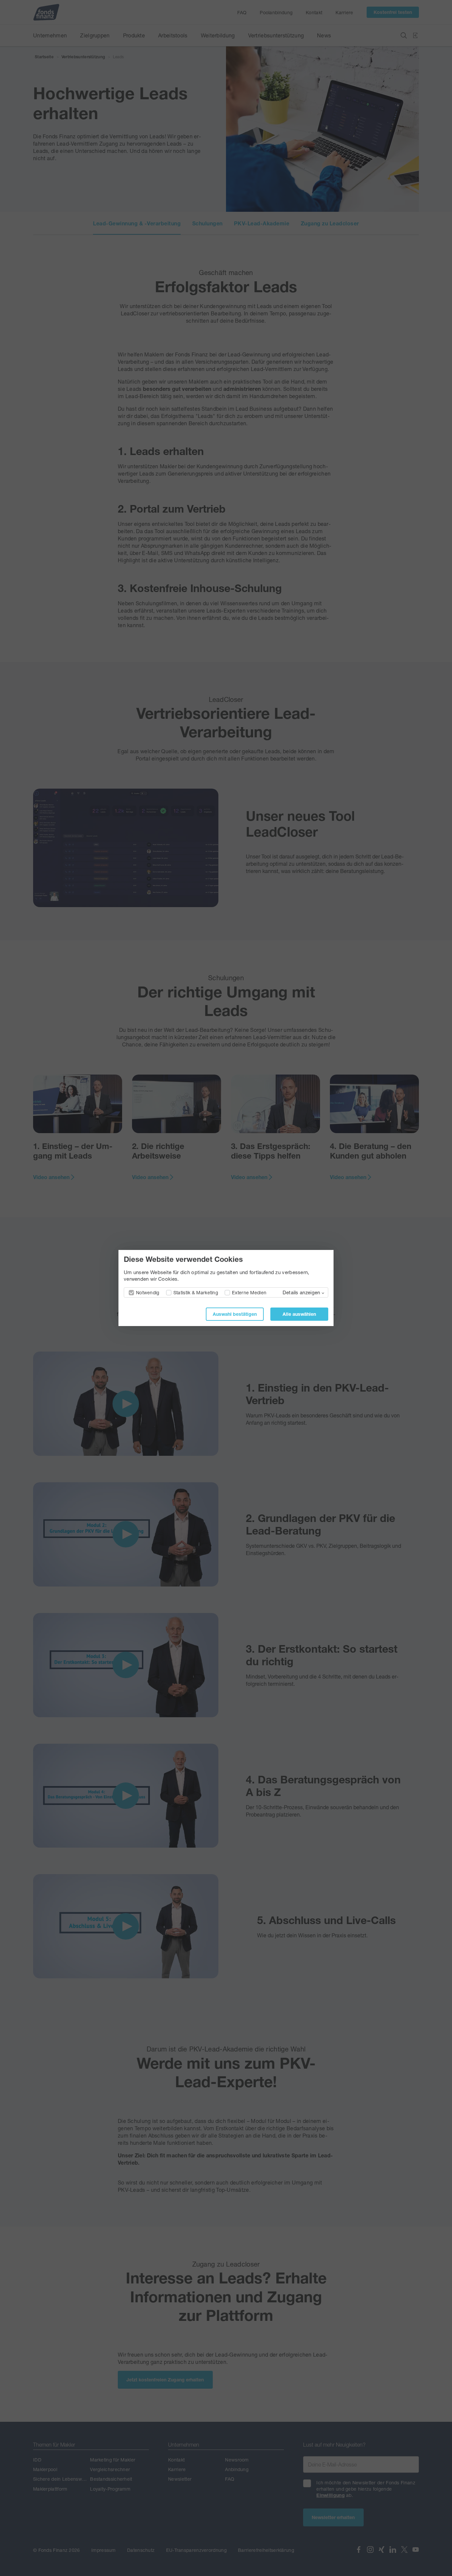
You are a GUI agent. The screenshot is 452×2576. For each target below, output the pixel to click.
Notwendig (148, 1292)
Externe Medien (249, 1292)
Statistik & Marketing (196, 1292)
